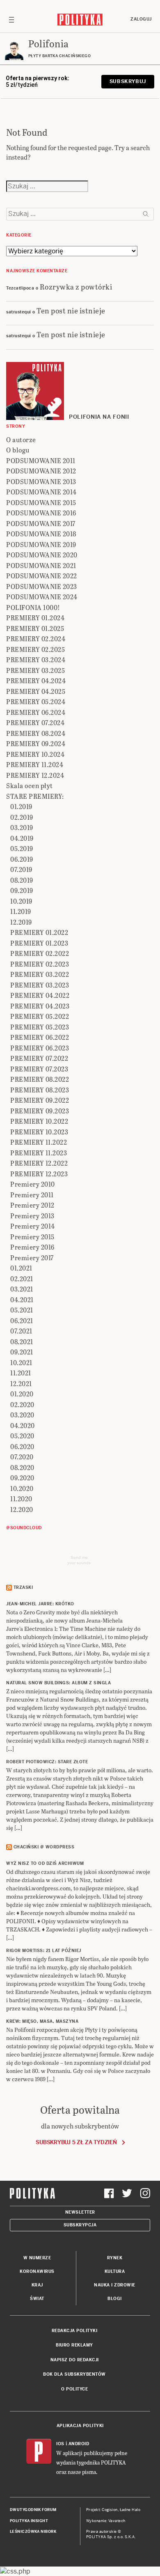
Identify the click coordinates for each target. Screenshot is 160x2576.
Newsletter (80, 2212)
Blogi (115, 2299)
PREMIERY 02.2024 (36, 639)
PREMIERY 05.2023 (40, 1027)
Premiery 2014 (33, 1226)
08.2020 (22, 1467)
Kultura (115, 2271)
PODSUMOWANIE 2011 (41, 460)
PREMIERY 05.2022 (40, 1016)
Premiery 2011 (32, 1195)
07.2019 (21, 869)
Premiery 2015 (32, 1237)
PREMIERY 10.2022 (39, 1121)
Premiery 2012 (32, 1205)
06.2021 (22, 1320)
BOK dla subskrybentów (74, 2374)
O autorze (21, 439)
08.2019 (22, 880)
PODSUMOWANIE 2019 (41, 544)
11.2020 (21, 1499)
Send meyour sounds (79, 1560)
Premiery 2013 (32, 1216)
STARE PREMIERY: (35, 796)
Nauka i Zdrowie (115, 2285)
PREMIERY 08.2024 (36, 733)
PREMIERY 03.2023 (40, 985)
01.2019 (21, 806)
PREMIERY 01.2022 (39, 932)
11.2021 (21, 1373)
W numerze (37, 2258)
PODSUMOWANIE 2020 (42, 555)
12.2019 (21, 922)
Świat (37, 2299)
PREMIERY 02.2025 (35, 649)
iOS (60, 2444)
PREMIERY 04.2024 (36, 681)
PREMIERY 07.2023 (39, 1069)
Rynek (115, 2258)
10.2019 (21, 901)
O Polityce (74, 2389)
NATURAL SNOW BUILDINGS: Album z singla (58, 1683)
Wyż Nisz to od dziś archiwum (45, 1863)
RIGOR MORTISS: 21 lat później (44, 1951)
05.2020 (22, 1436)
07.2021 (21, 1331)
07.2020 (22, 1457)
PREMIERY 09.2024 (36, 743)
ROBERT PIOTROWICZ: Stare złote (47, 1762)
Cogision (110, 2510)
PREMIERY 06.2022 (40, 1037)
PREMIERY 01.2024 (35, 618)
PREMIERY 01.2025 (35, 628)
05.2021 (22, 1310)
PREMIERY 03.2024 (36, 660)
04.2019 (22, 838)
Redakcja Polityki (75, 2331)
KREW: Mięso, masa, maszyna (42, 2021)
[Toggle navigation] (11, 19)
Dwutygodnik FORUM (33, 2510)
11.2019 (21, 911)
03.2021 (22, 1289)
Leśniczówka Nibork (33, 2532)
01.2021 (21, 1268)
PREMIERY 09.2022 (40, 1100)
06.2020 (22, 1446)
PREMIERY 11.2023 (39, 1153)
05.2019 (22, 848)
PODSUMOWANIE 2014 (41, 492)
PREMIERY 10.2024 (35, 754)
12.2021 (21, 1383)
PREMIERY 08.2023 (40, 1090)
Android (79, 2444)
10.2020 (22, 1488)
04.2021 (22, 1300)
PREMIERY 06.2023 (40, 1048)
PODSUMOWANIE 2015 (41, 502)
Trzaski (23, 1587)
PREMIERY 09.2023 (40, 1111)
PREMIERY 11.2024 (35, 764)
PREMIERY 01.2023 (39, 943)
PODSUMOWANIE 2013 (41, 481)
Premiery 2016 (32, 1247)
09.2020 (22, 1478)
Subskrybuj (128, 81)
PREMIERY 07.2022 (39, 1058)
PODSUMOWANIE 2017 (41, 523)
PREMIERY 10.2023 (39, 1132)
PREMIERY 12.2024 (35, 775)
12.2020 (22, 1509)
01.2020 (22, 1394)
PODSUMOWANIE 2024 (42, 597)
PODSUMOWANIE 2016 (41, 513)
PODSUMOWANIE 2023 (42, 586)
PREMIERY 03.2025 (35, 670)
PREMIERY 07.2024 (35, 722)
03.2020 (22, 1415)
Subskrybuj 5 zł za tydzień (76, 2142)
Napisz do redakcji (75, 2360)
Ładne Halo (130, 2510)
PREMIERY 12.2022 (39, 1163)
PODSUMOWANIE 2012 (41, 471)
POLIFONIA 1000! (33, 607)
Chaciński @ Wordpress (44, 1847)
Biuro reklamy (74, 2345)
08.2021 (22, 1341)
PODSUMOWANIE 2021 (41, 565)
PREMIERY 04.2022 (40, 995)
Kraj (37, 2285)
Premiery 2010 (33, 1184)
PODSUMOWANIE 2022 (42, 576)
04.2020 (23, 1425)
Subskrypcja (80, 2225)
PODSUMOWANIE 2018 (41, 534)
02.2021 (22, 1279)
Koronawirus (37, 2271)
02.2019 (22, 817)
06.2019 (22, 859)
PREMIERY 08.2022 (40, 1079)
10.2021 (21, 1362)
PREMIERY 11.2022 (39, 1142)
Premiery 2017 (32, 1258)
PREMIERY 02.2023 (40, 964)
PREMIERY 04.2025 (36, 691)
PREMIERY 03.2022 (40, 974)
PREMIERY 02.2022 (40, 953)
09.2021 (22, 1352)
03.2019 (22, 827)
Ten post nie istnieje (71, 310)
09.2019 (22, 890)
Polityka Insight (29, 2521)
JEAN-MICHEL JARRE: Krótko (40, 1604)
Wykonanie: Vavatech (106, 2521)
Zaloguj (141, 19)
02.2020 (22, 1404)
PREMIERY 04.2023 (40, 1006)
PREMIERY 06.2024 (36, 712)
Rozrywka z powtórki (76, 286)
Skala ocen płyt (30, 785)
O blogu (18, 450)
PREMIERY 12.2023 (39, 1174)
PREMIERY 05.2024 (36, 701)
